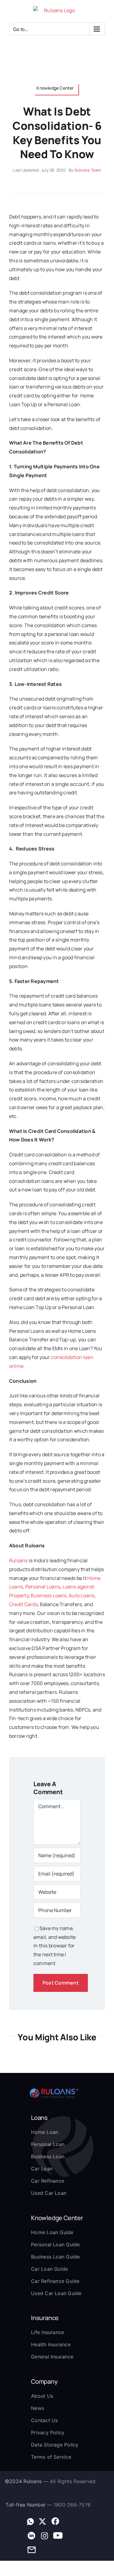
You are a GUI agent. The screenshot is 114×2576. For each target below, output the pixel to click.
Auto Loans (81, 1595)
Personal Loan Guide (55, 2244)
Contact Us (44, 2420)
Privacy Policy (48, 2432)
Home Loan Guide (52, 2232)
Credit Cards (23, 1604)
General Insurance (52, 2357)
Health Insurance (51, 2344)
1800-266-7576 (72, 2505)
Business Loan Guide (55, 2257)
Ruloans (19, 1560)
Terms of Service (51, 2457)
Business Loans (48, 1595)
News (38, 2408)
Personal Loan (48, 2144)
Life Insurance (47, 2332)
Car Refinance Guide (55, 2281)
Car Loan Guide (49, 2269)
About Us (42, 2396)
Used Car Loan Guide (56, 2293)
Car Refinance (48, 2181)
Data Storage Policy (55, 2445)
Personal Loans (43, 1587)
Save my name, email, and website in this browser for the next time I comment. (55, 1946)
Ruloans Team (88, 170)
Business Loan (48, 2156)
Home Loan (45, 2132)
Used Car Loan (49, 2193)
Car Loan (42, 2169)
